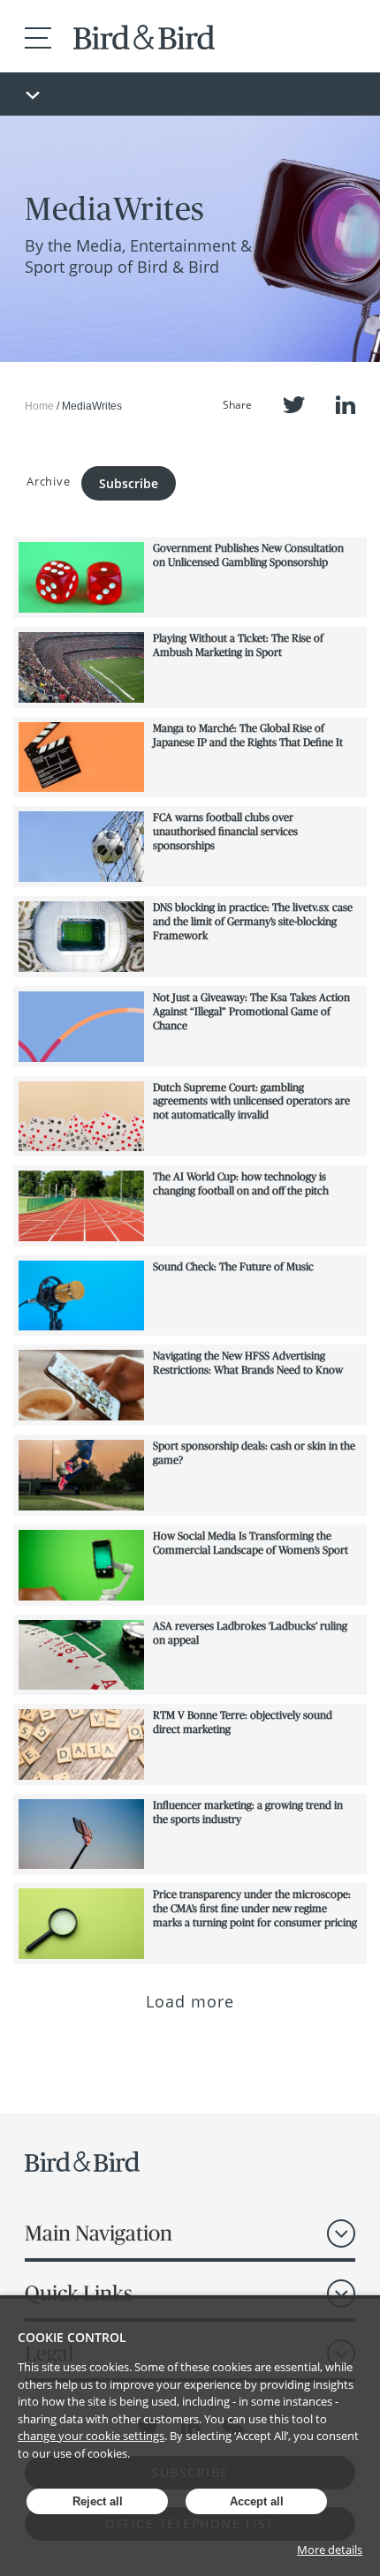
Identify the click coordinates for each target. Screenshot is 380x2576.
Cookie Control (72, 2337)
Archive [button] (48, 481)
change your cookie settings (91, 2436)
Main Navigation (99, 2233)
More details (330, 2550)
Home (39, 406)
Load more (190, 2001)
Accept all (257, 2501)
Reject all (98, 2501)
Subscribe (129, 483)
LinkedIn (346, 405)
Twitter (294, 405)
